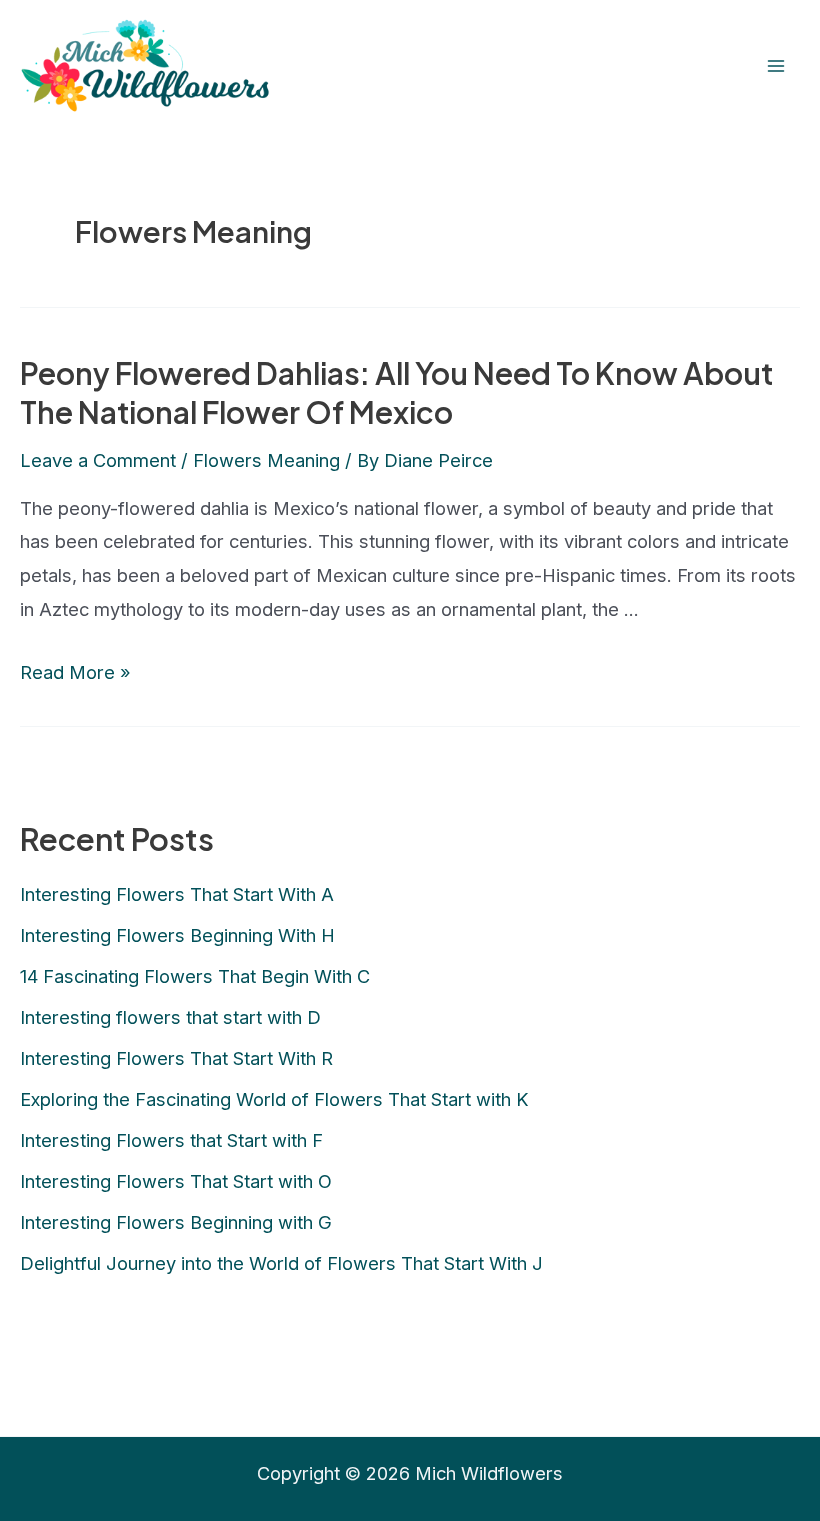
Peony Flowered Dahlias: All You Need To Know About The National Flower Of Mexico (396, 392)
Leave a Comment (98, 460)
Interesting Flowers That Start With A (177, 894)
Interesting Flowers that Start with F (171, 1140)
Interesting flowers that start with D (170, 1017)
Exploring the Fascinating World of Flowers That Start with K (274, 1099)
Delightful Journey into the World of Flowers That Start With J (281, 1263)
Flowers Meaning (266, 460)
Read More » (75, 672)
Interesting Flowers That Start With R (176, 1058)
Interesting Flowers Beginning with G (176, 1222)
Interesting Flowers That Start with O (176, 1181)
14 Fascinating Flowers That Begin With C (195, 976)
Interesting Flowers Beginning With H (177, 935)
